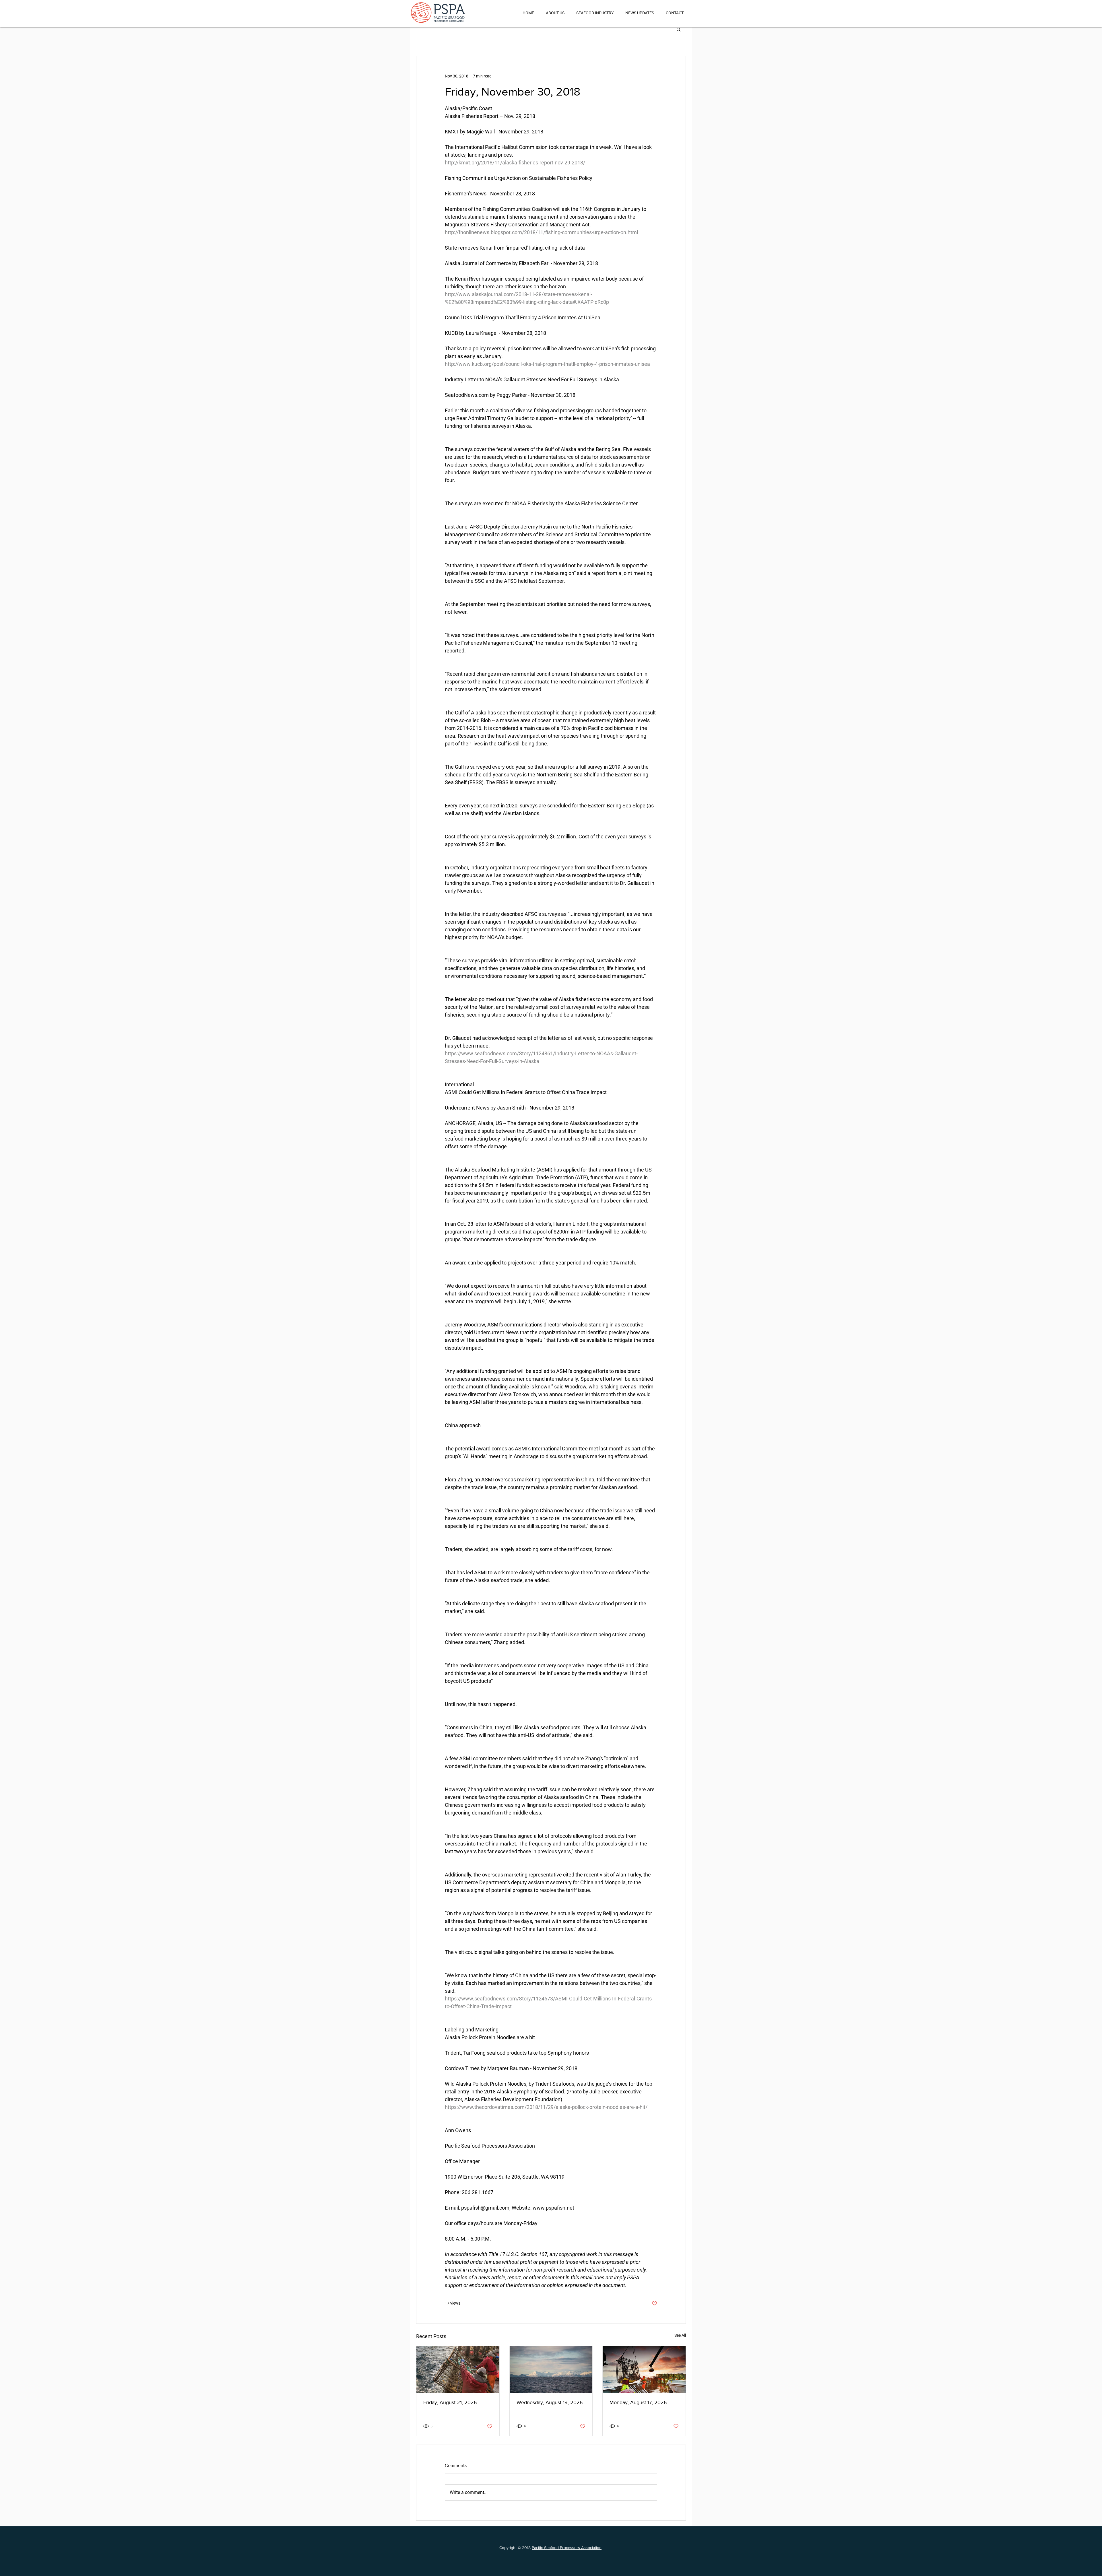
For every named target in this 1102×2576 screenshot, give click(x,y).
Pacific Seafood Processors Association (567, 2548)
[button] (679, 29)
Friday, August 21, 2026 (450, 2402)
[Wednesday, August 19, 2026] (551, 2369)
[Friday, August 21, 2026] (458, 2369)
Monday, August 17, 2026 (638, 2402)
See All (680, 2335)
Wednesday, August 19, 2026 (550, 2402)
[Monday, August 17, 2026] (644, 2369)
